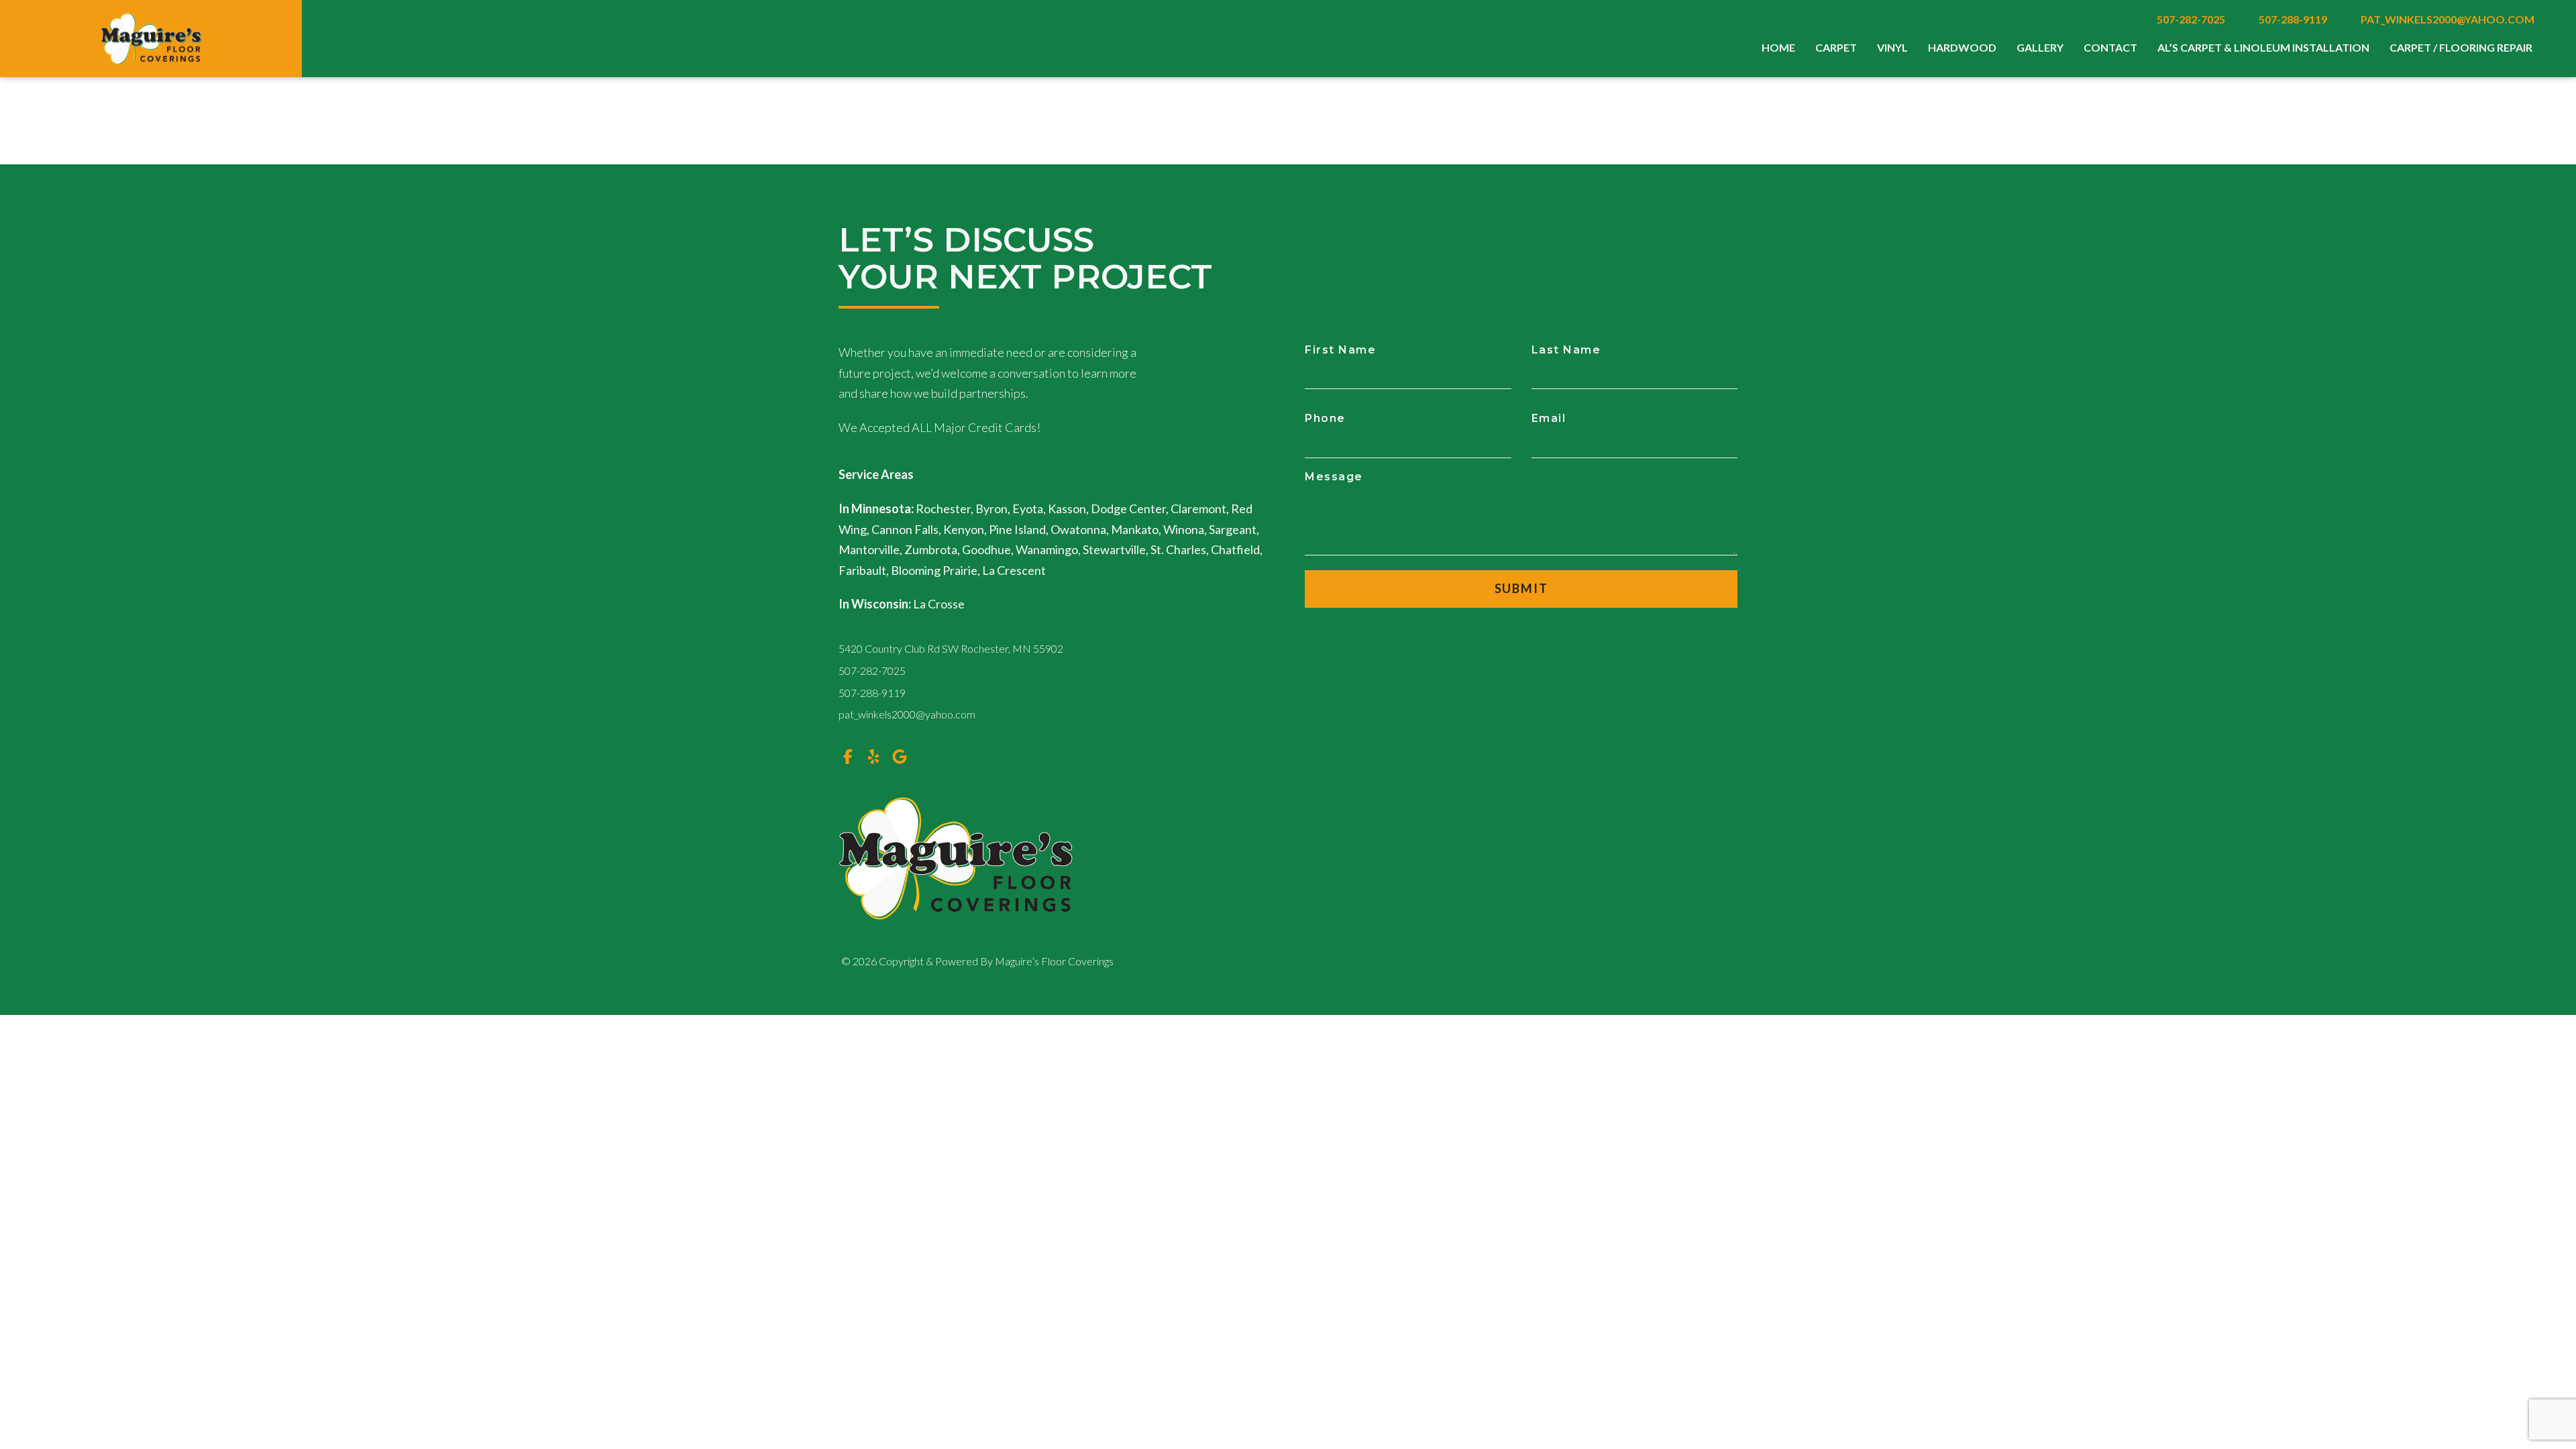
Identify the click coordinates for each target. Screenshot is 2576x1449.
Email (1549, 418)
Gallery (2040, 47)
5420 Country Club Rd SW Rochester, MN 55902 (951, 648)
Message (1334, 477)
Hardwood (1962, 47)
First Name (1340, 350)
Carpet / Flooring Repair (2461, 47)
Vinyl (1892, 47)
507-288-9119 (2293, 19)
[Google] (900, 756)
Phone (1325, 418)
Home (1778, 47)
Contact (2110, 47)
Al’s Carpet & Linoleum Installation (2263, 47)
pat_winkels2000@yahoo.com (2448, 19)
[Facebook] (848, 756)
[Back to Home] (151, 39)
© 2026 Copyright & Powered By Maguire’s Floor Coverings (977, 961)
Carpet (1836, 47)
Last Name (1566, 350)
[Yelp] (874, 756)
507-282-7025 (2191, 19)
